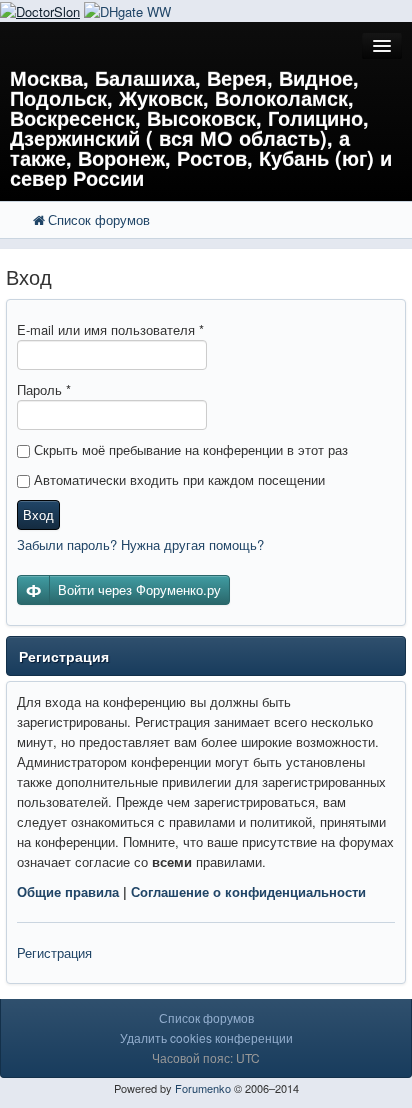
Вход (38, 514)
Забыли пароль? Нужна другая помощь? (140, 544)
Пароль (44, 389)
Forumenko (203, 1088)
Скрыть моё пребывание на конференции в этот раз (189, 449)
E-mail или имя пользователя (110, 329)
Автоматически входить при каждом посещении (177, 479)
